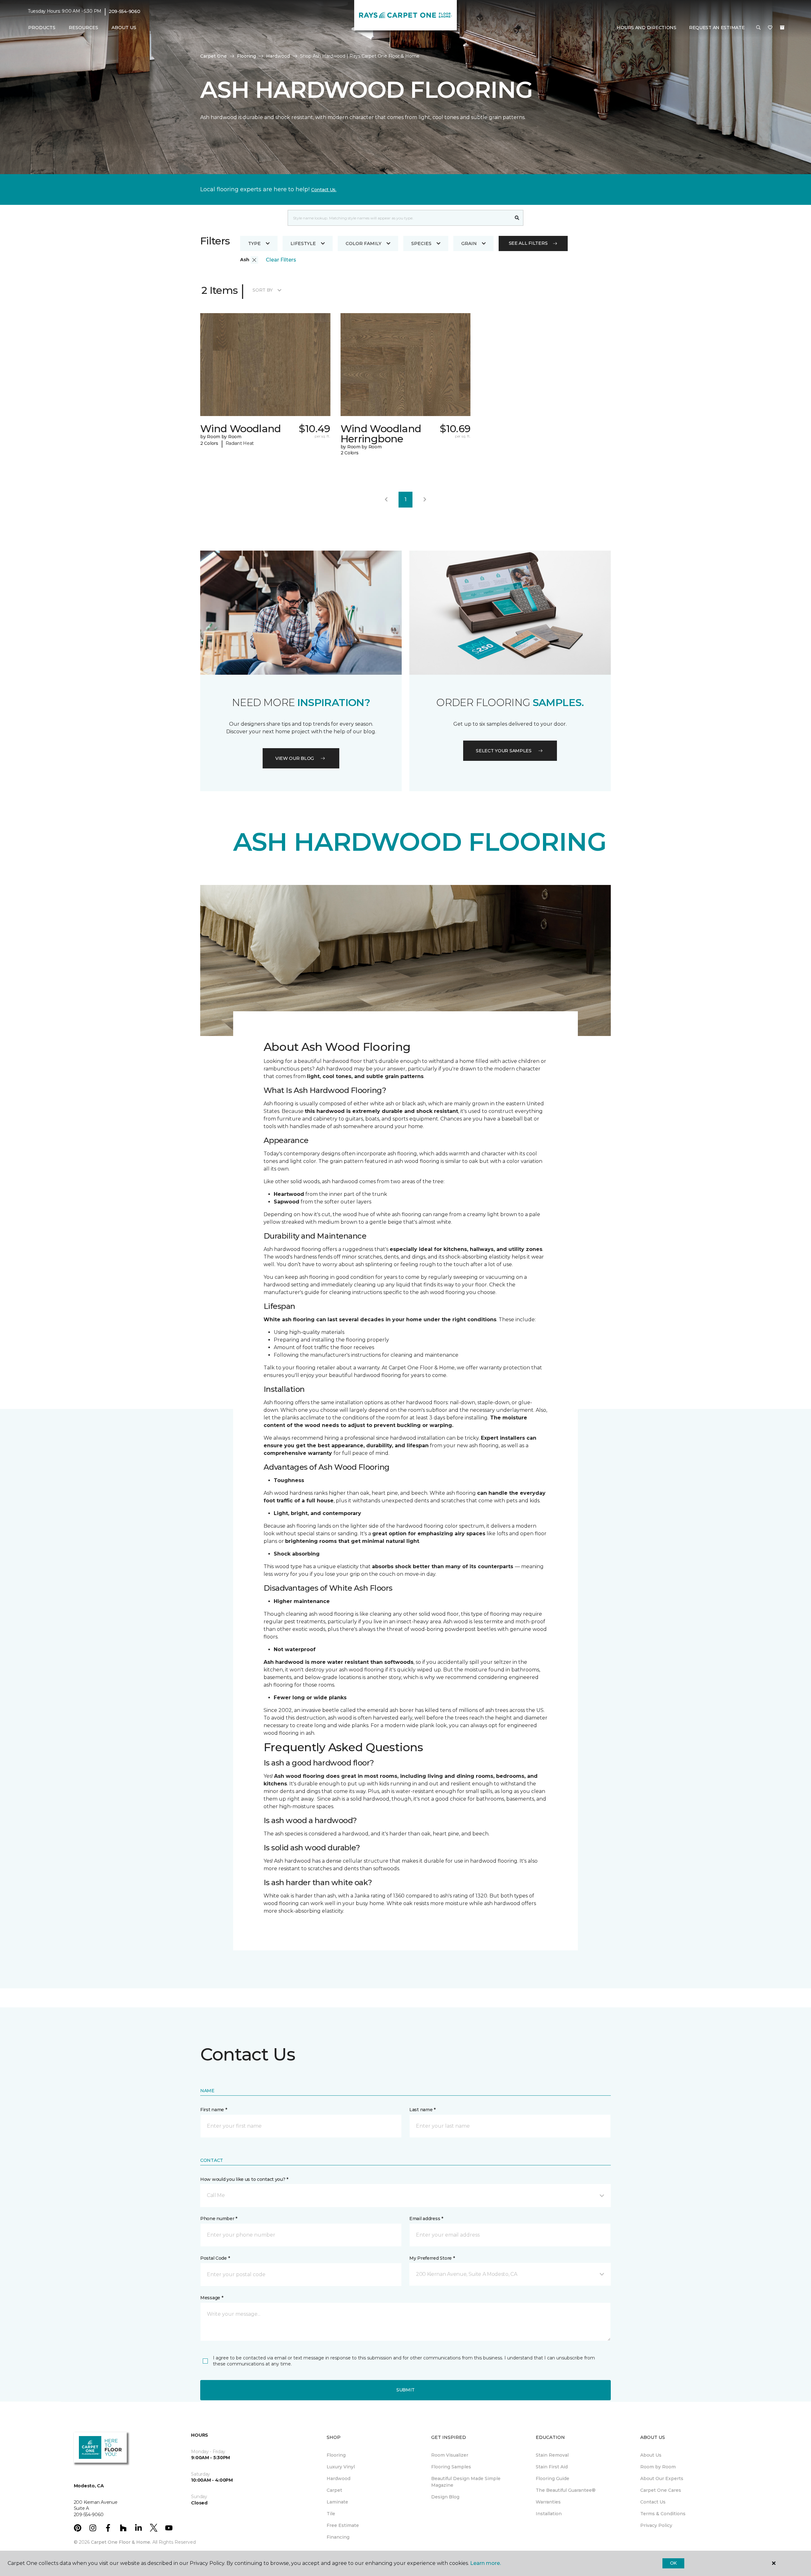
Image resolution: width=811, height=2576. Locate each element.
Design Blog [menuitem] (445, 2497)
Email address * (426, 2219)
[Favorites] (770, 28)
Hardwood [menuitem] (338, 2478)
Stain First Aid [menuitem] (552, 2467)
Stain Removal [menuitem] (552, 2455)
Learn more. (485, 2563)
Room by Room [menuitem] (658, 2467)
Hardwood (278, 56)
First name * (214, 2110)
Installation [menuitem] (549, 2514)
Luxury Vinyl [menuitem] (341, 2467)
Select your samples (504, 751)
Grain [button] (469, 243)
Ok (673, 2563)
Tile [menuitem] (331, 2514)
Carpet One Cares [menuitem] (661, 2490)
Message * (212, 2298)
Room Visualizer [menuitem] (450, 2455)
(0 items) (782, 28)
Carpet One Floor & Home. (121, 2542)
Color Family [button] (364, 243)
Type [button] (254, 243)
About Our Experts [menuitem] (662, 2478)
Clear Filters (281, 260)
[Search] (517, 218)
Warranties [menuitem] (548, 2502)
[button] (758, 28)
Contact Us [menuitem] (653, 2502)
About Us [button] (124, 28)
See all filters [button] (528, 243)
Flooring (246, 56)
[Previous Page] (386, 500)
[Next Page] (425, 500)
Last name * (422, 2110)
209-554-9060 (125, 11)
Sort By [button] (262, 290)
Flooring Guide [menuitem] (552, 2478)
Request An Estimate (717, 28)
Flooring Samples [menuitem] (451, 2467)
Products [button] (42, 28)
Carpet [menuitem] (334, 2490)
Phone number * (219, 2219)
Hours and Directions (646, 28)
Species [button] (421, 243)
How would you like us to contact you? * (244, 2179)
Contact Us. (324, 190)
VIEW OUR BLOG (295, 758)
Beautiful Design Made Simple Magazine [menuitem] (466, 2482)
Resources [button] (83, 28)
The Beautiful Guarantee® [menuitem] (566, 2490)
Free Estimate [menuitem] (343, 2525)
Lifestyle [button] (303, 243)
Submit (405, 2390)
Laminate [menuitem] (337, 2502)
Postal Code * (215, 2258)
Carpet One (214, 56)
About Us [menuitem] (651, 2455)
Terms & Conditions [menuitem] (663, 2514)
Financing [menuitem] (338, 2537)
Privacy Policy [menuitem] (656, 2525)
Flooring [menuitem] (336, 2455)
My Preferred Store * (432, 2258)
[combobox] (399, 218)
